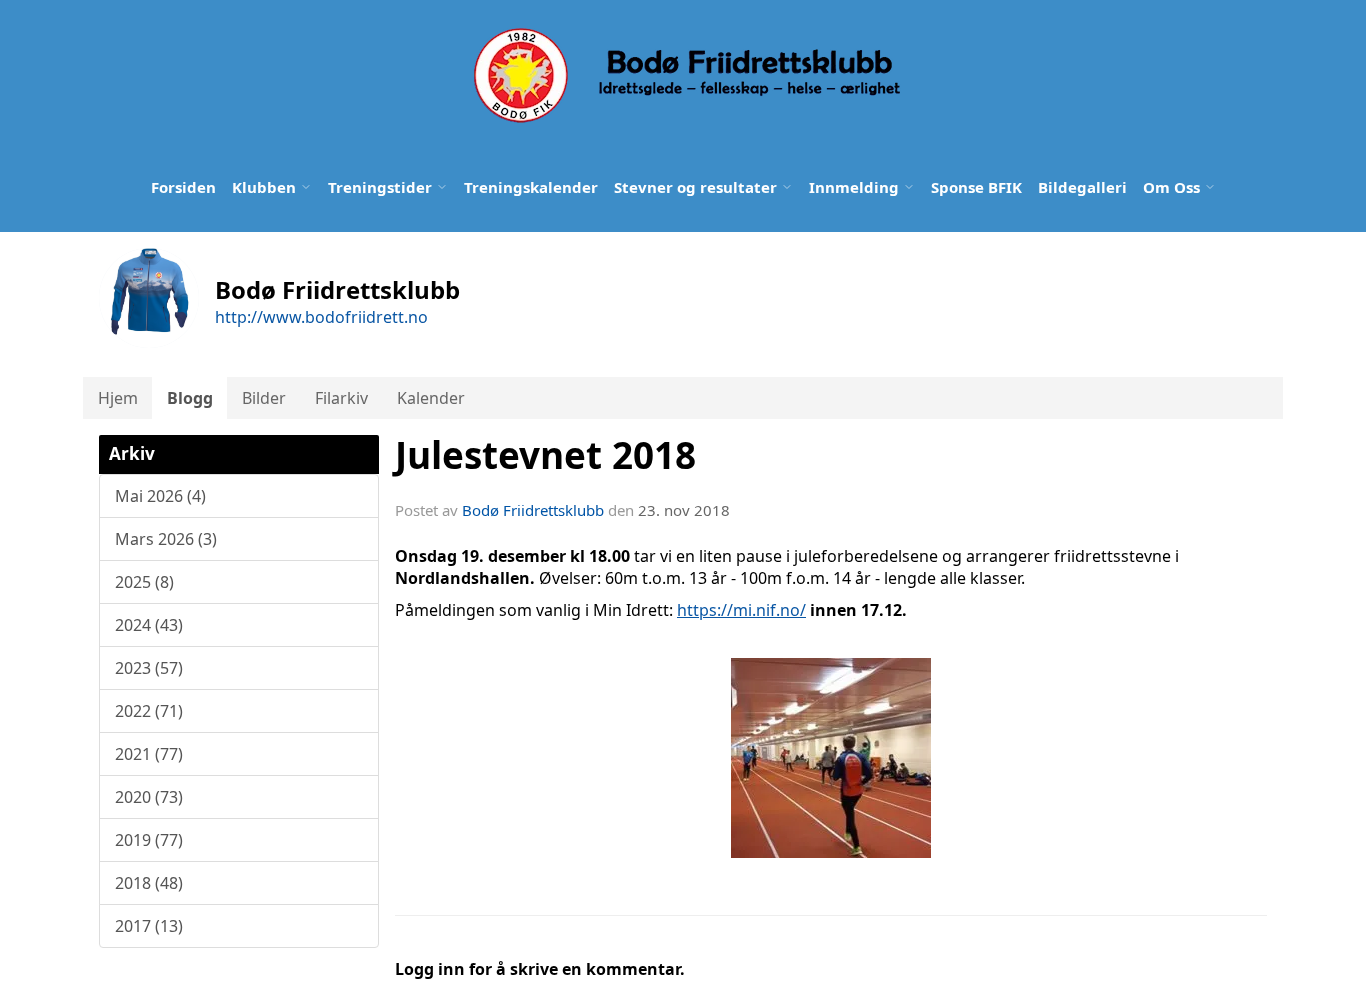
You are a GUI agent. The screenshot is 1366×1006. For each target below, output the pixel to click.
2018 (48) (149, 883)
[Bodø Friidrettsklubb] (685, 75)
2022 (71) (149, 711)
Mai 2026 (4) (160, 496)
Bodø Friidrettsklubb (533, 510)
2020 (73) (149, 797)
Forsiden (183, 187)
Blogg (190, 398)
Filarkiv (341, 398)
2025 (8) (144, 582)
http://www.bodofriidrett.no (321, 317)
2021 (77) (149, 754)
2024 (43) (149, 625)
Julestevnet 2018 (545, 455)
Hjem (118, 398)
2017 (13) (149, 926)
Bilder (264, 398)
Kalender (431, 398)
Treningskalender (531, 187)
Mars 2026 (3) (166, 539)
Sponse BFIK (976, 187)
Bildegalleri (1082, 187)
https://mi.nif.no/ (741, 610)
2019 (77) (149, 840)
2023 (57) (149, 668)
